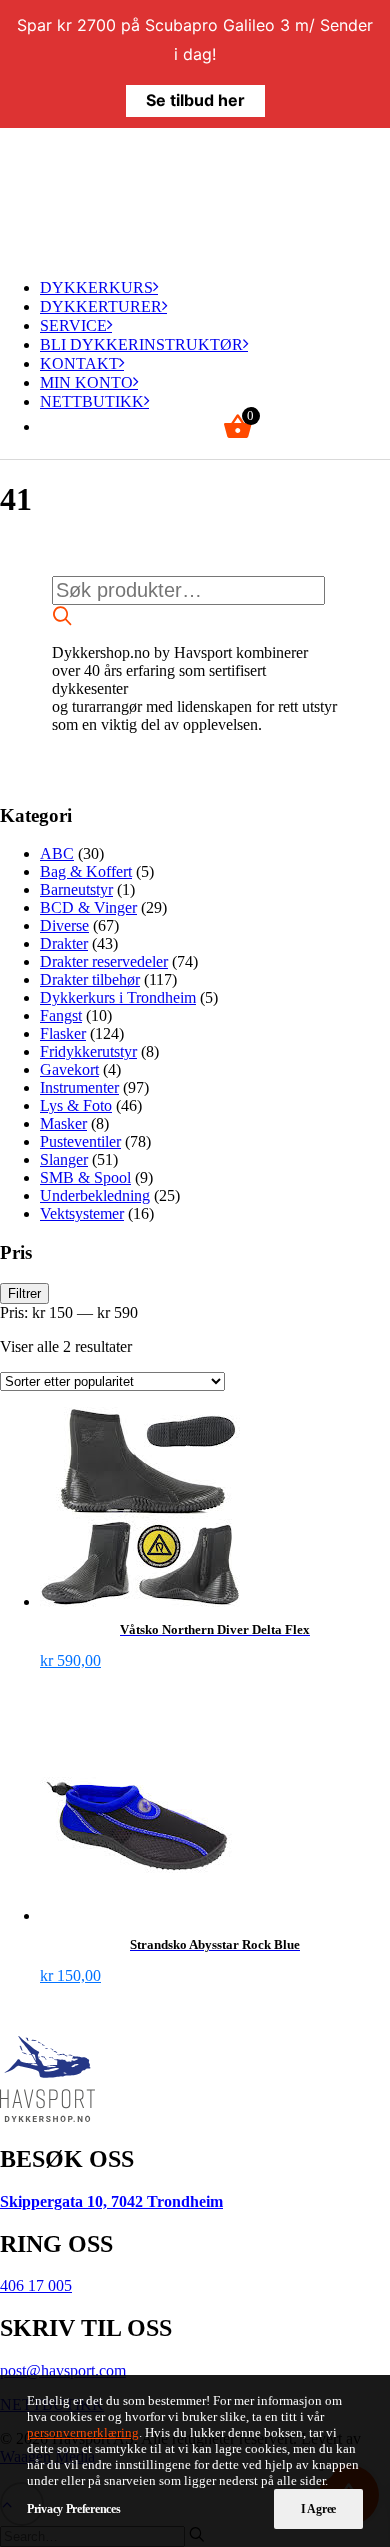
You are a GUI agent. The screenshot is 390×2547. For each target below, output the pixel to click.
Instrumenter (79, 1087)
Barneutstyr (76, 889)
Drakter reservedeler (104, 961)
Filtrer (24, 1293)
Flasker (63, 1033)
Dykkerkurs (96, 287)
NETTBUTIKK (92, 401)
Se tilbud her (195, 100)
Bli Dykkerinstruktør (141, 344)
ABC (57, 853)
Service (73, 325)
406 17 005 (36, 2285)
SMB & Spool (85, 1177)
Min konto (86, 382)
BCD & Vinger (88, 907)
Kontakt (79, 363)
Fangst (61, 1015)
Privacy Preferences (73, 2509)
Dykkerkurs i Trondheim (118, 997)
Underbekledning (95, 1195)
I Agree (318, 2509)
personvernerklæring (83, 2432)
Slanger (64, 1159)
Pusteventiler (80, 1141)
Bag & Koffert (86, 871)
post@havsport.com (63, 2370)
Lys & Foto (76, 1105)
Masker (63, 1123)
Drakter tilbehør (90, 979)
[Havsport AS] (195, 195)
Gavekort (69, 1069)
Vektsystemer (82, 1213)
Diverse (64, 925)
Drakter (64, 943)
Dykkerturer (101, 306)
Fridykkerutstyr (88, 1051)
